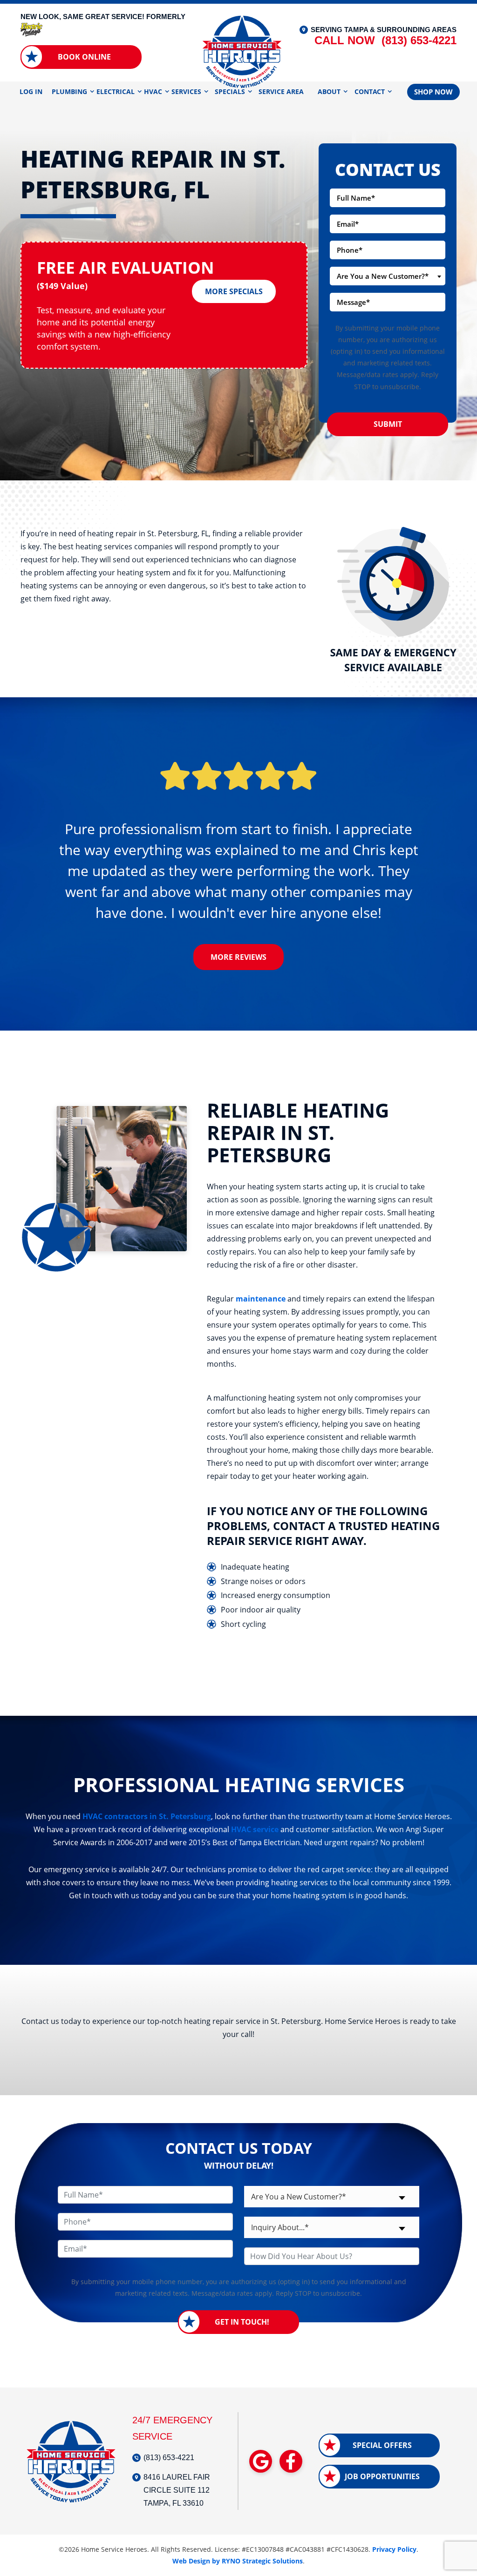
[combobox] (388, 276)
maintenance (261, 1299)
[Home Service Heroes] (242, 51)
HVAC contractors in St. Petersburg (147, 1816)
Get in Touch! (242, 2322)
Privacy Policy (394, 2549)
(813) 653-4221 (385, 40)
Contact (370, 91)
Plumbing (69, 91)
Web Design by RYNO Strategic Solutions (238, 2561)
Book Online (84, 57)
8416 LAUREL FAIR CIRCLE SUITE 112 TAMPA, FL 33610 (177, 2490)
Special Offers (382, 2445)
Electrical (116, 91)
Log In (31, 91)
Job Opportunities (382, 2476)
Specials (230, 91)
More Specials (234, 291)
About (329, 91)
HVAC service (255, 1829)
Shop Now (433, 92)
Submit (388, 424)
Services (186, 91)
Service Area (281, 91)
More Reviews (238, 957)
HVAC (153, 91)
